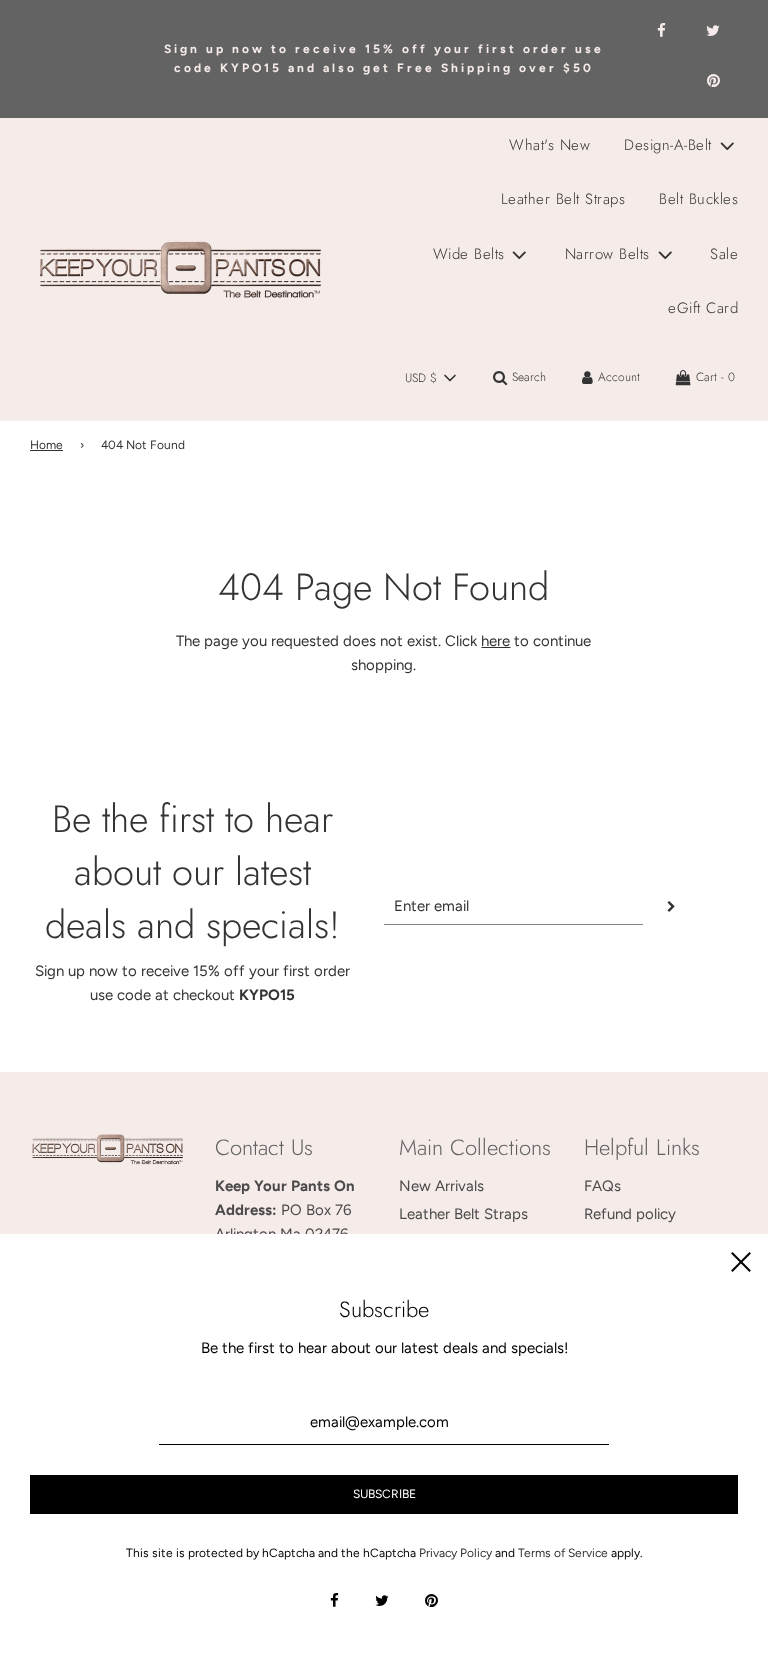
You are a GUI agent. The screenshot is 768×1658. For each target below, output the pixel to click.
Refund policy (630, 1214)
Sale (724, 254)
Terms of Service (563, 1553)
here (495, 641)
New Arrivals (441, 1186)
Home (46, 445)
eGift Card (703, 308)
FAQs (602, 1186)
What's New (549, 145)
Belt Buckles (698, 199)
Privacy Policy (455, 1553)
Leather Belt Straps (563, 199)
